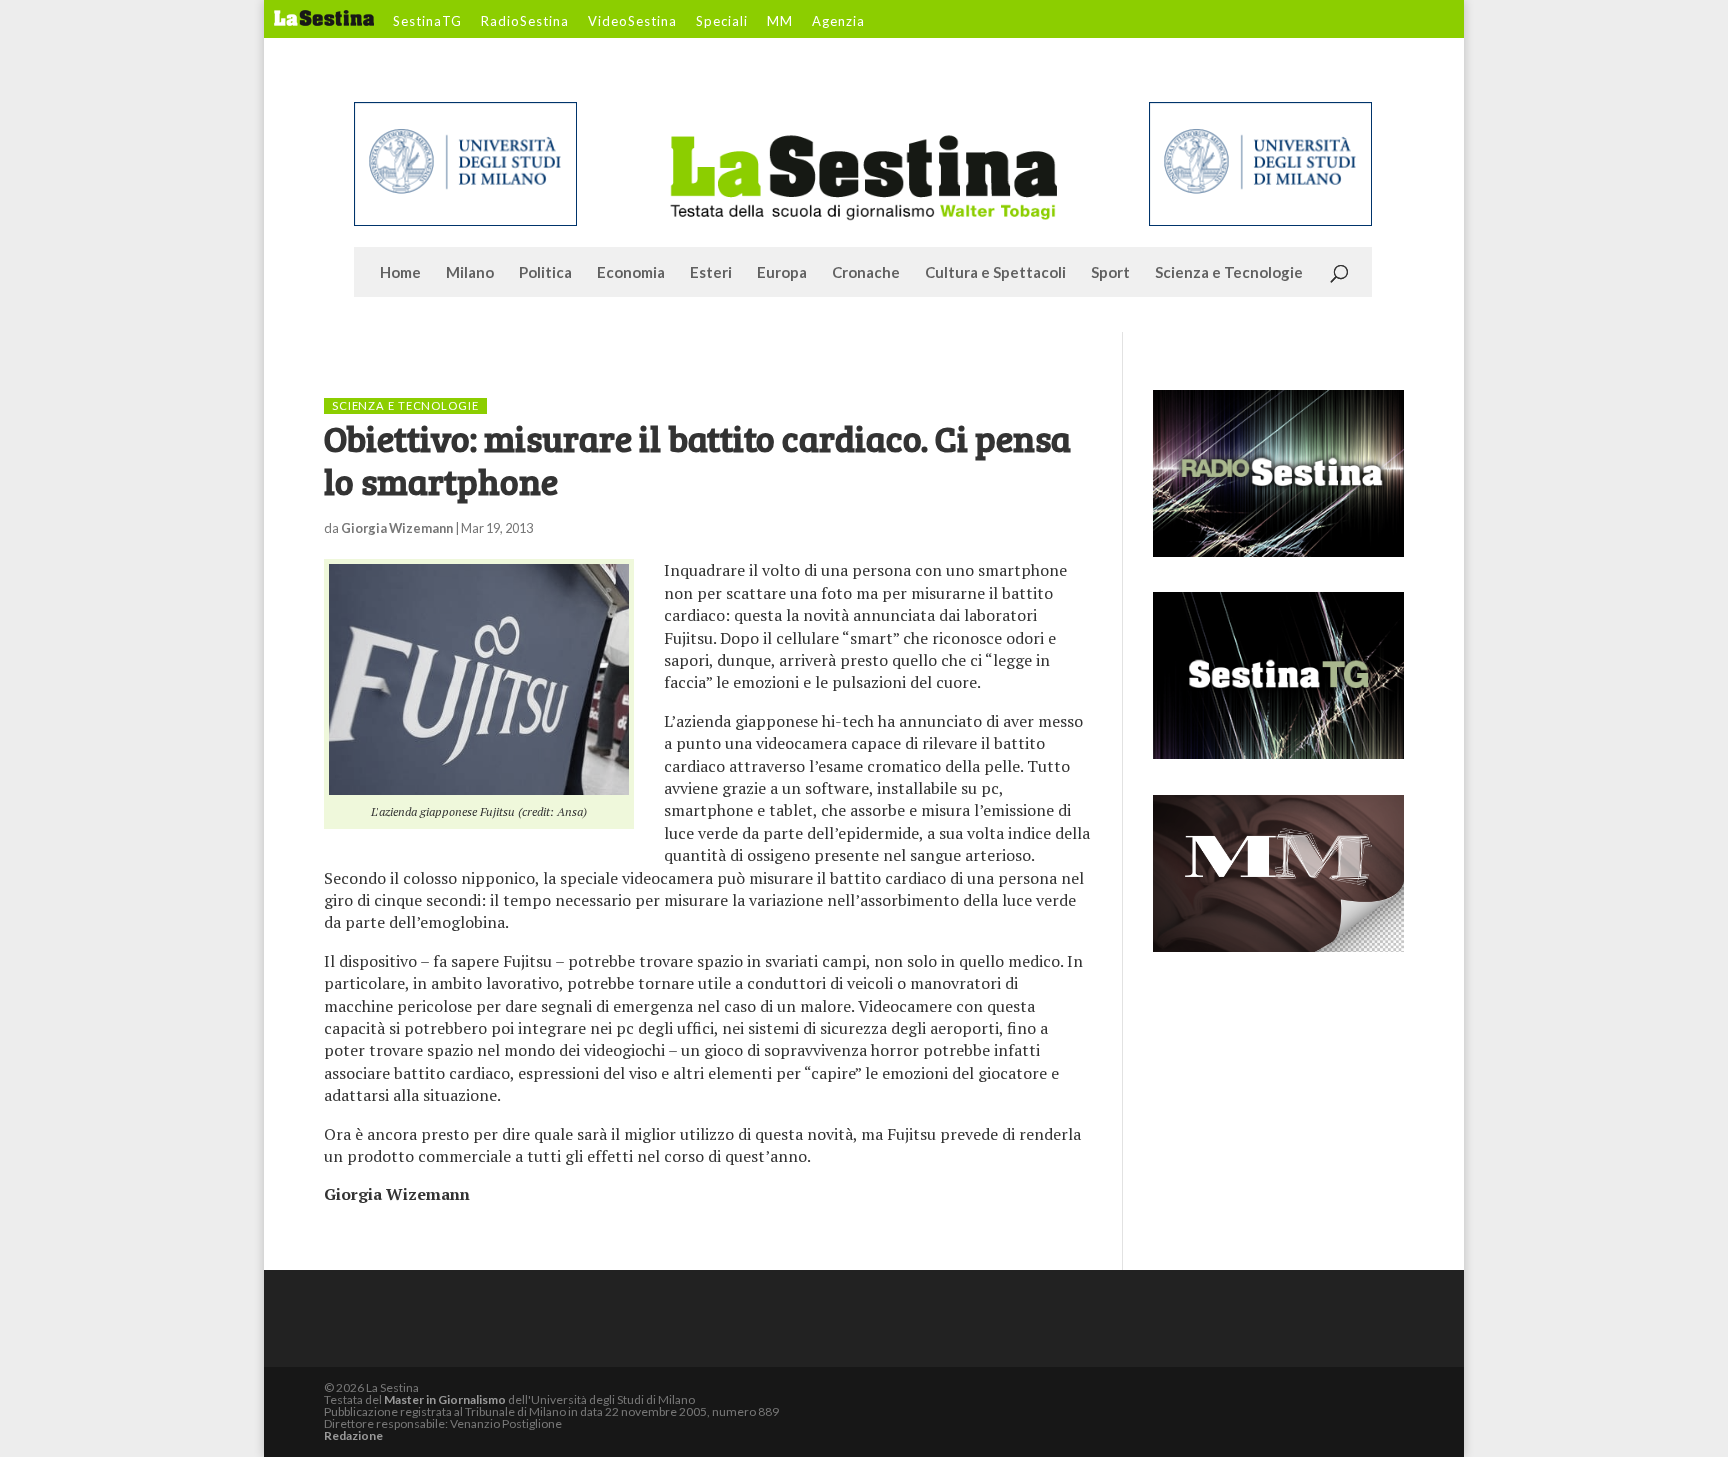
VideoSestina (632, 22)
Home (400, 273)
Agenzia (838, 22)
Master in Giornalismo (445, 1399)
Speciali (722, 22)
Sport (1110, 273)
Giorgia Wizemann (397, 528)
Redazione (353, 1435)
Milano (470, 273)
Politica (545, 273)
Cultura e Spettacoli (995, 273)
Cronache (866, 273)
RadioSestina (525, 22)
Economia (631, 273)
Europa (782, 273)
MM (780, 22)
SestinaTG (427, 22)
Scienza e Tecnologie (1229, 273)
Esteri (711, 273)
